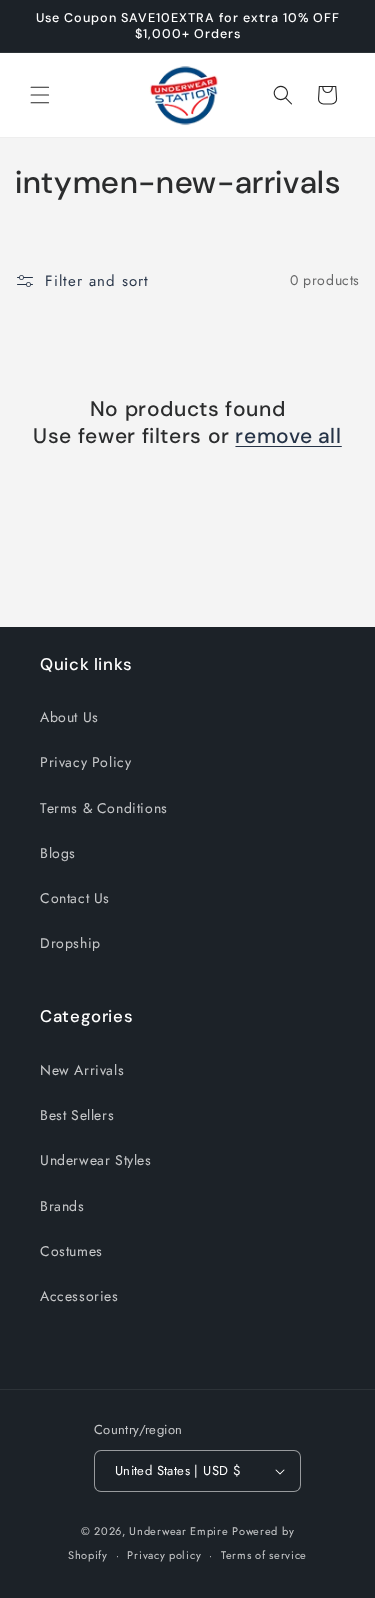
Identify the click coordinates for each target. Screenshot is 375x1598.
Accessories (79, 1296)
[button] (40, 95)
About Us (69, 717)
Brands (62, 1206)
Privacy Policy (85, 762)
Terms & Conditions (104, 808)
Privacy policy (164, 1555)
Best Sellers (77, 1115)
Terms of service (264, 1555)
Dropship (70, 943)
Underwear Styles (96, 1160)
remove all (288, 436)
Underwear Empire (180, 1531)
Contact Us (75, 898)
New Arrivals (82, 1070)
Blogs (58, 853)
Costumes (71, 1251)
